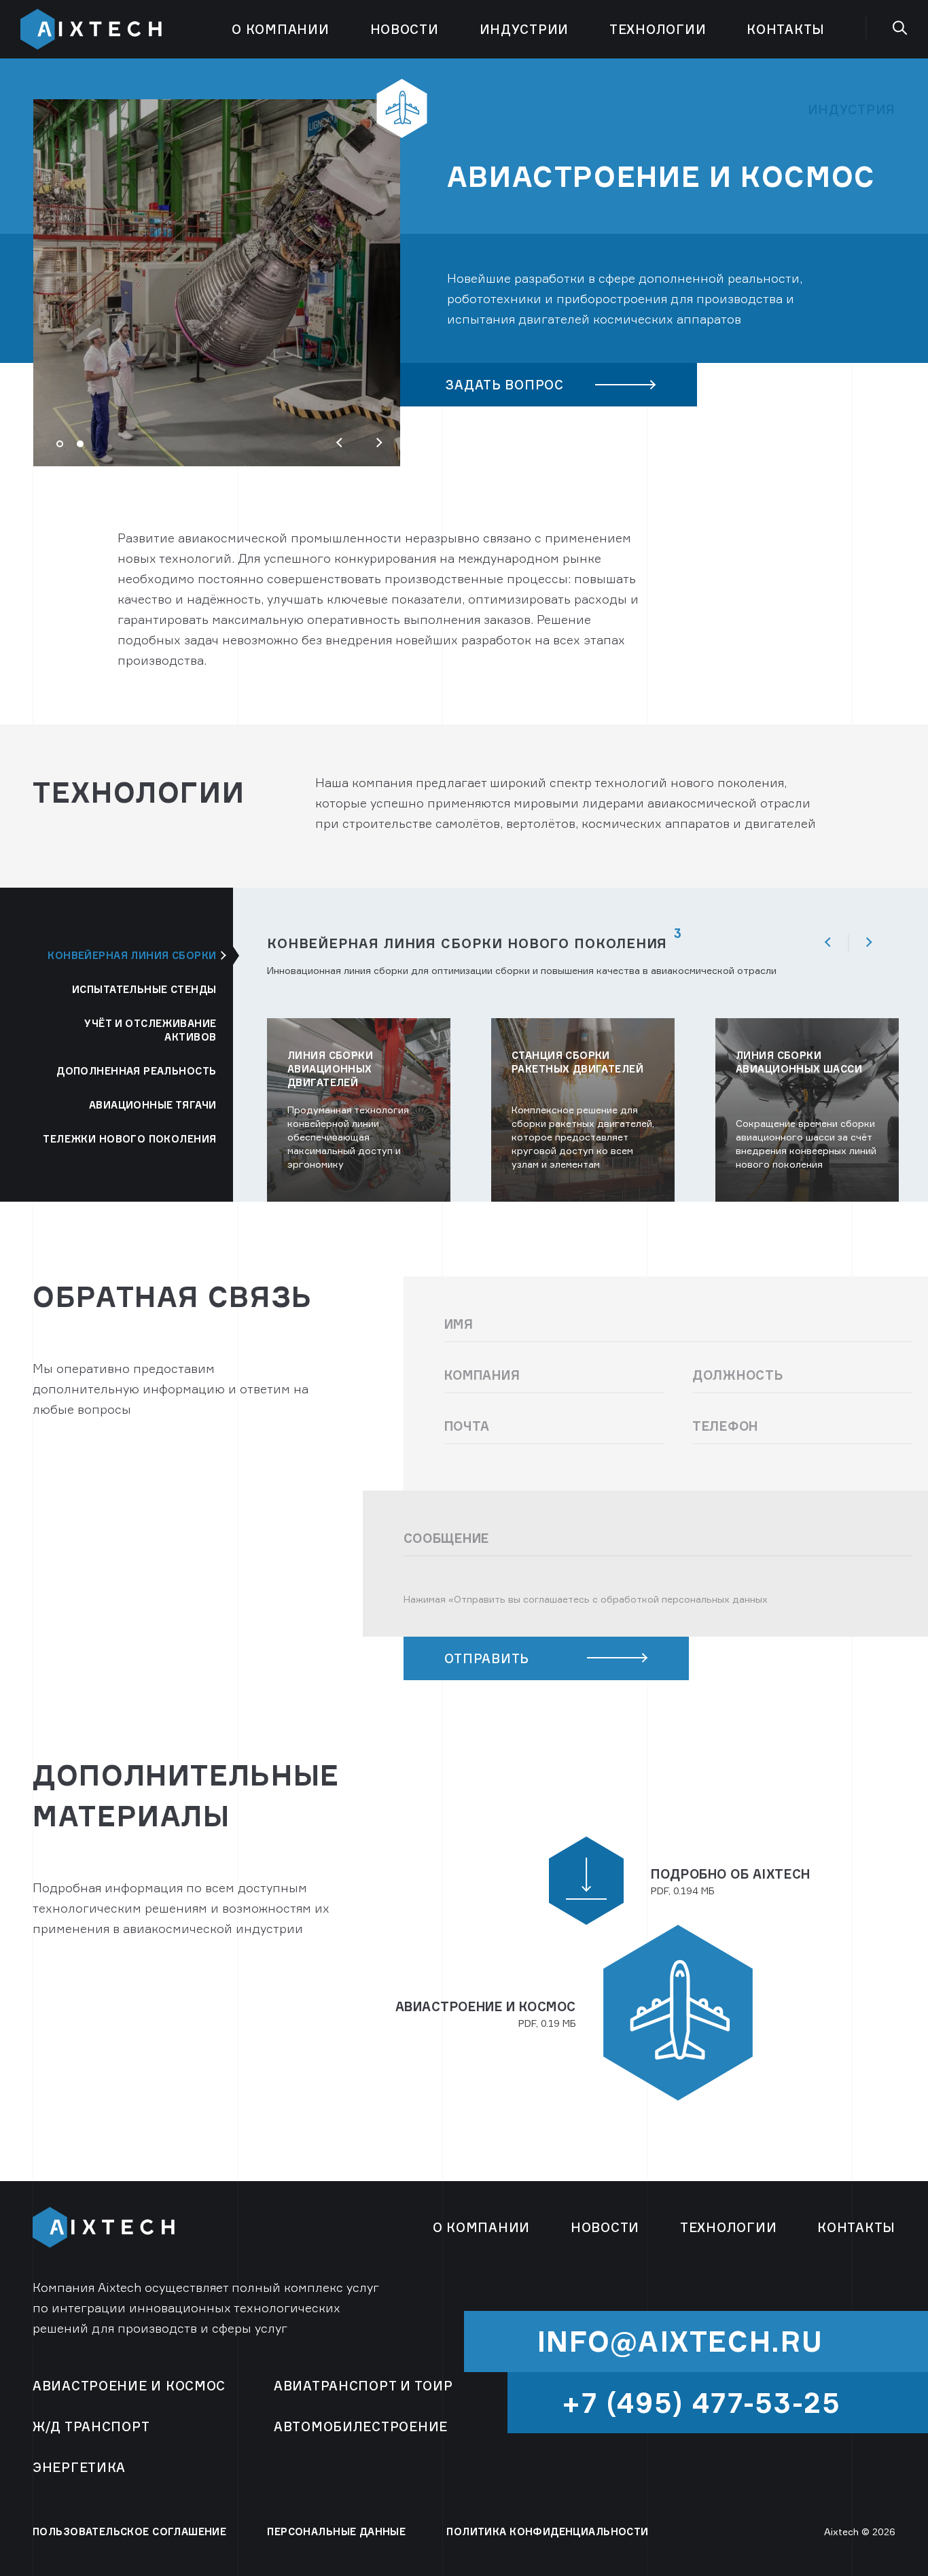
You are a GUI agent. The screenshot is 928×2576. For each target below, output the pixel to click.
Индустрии (524, 29)
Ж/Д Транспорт (91, 2426)
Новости (405, 29)
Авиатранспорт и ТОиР (363, 2386)
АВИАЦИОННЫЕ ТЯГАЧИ (153, 1105)
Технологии (658, 29)
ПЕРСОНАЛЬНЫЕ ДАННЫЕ (336, 2531)
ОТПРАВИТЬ (487, 1658)
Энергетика (79, 2467)
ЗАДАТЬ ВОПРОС (504, 385)
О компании (280, 29)
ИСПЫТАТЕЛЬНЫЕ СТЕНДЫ (144, 989)
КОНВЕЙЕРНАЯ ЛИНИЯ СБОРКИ (132, 955)
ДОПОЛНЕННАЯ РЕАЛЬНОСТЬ (136, 1071)
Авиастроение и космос (129, 2386)
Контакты (786, 29)
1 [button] (65, 449)
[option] (464, 232)
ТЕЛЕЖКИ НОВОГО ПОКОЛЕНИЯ (129, 1139)
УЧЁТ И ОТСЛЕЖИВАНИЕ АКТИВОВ (150, 1030)
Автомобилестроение (361, 2426)
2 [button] (85, 449)
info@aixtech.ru (680, 2342)
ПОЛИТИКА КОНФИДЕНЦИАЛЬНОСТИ (547, 2531)
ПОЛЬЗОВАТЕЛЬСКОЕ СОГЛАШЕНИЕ (129, 2531)
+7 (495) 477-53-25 (701, 2403)
